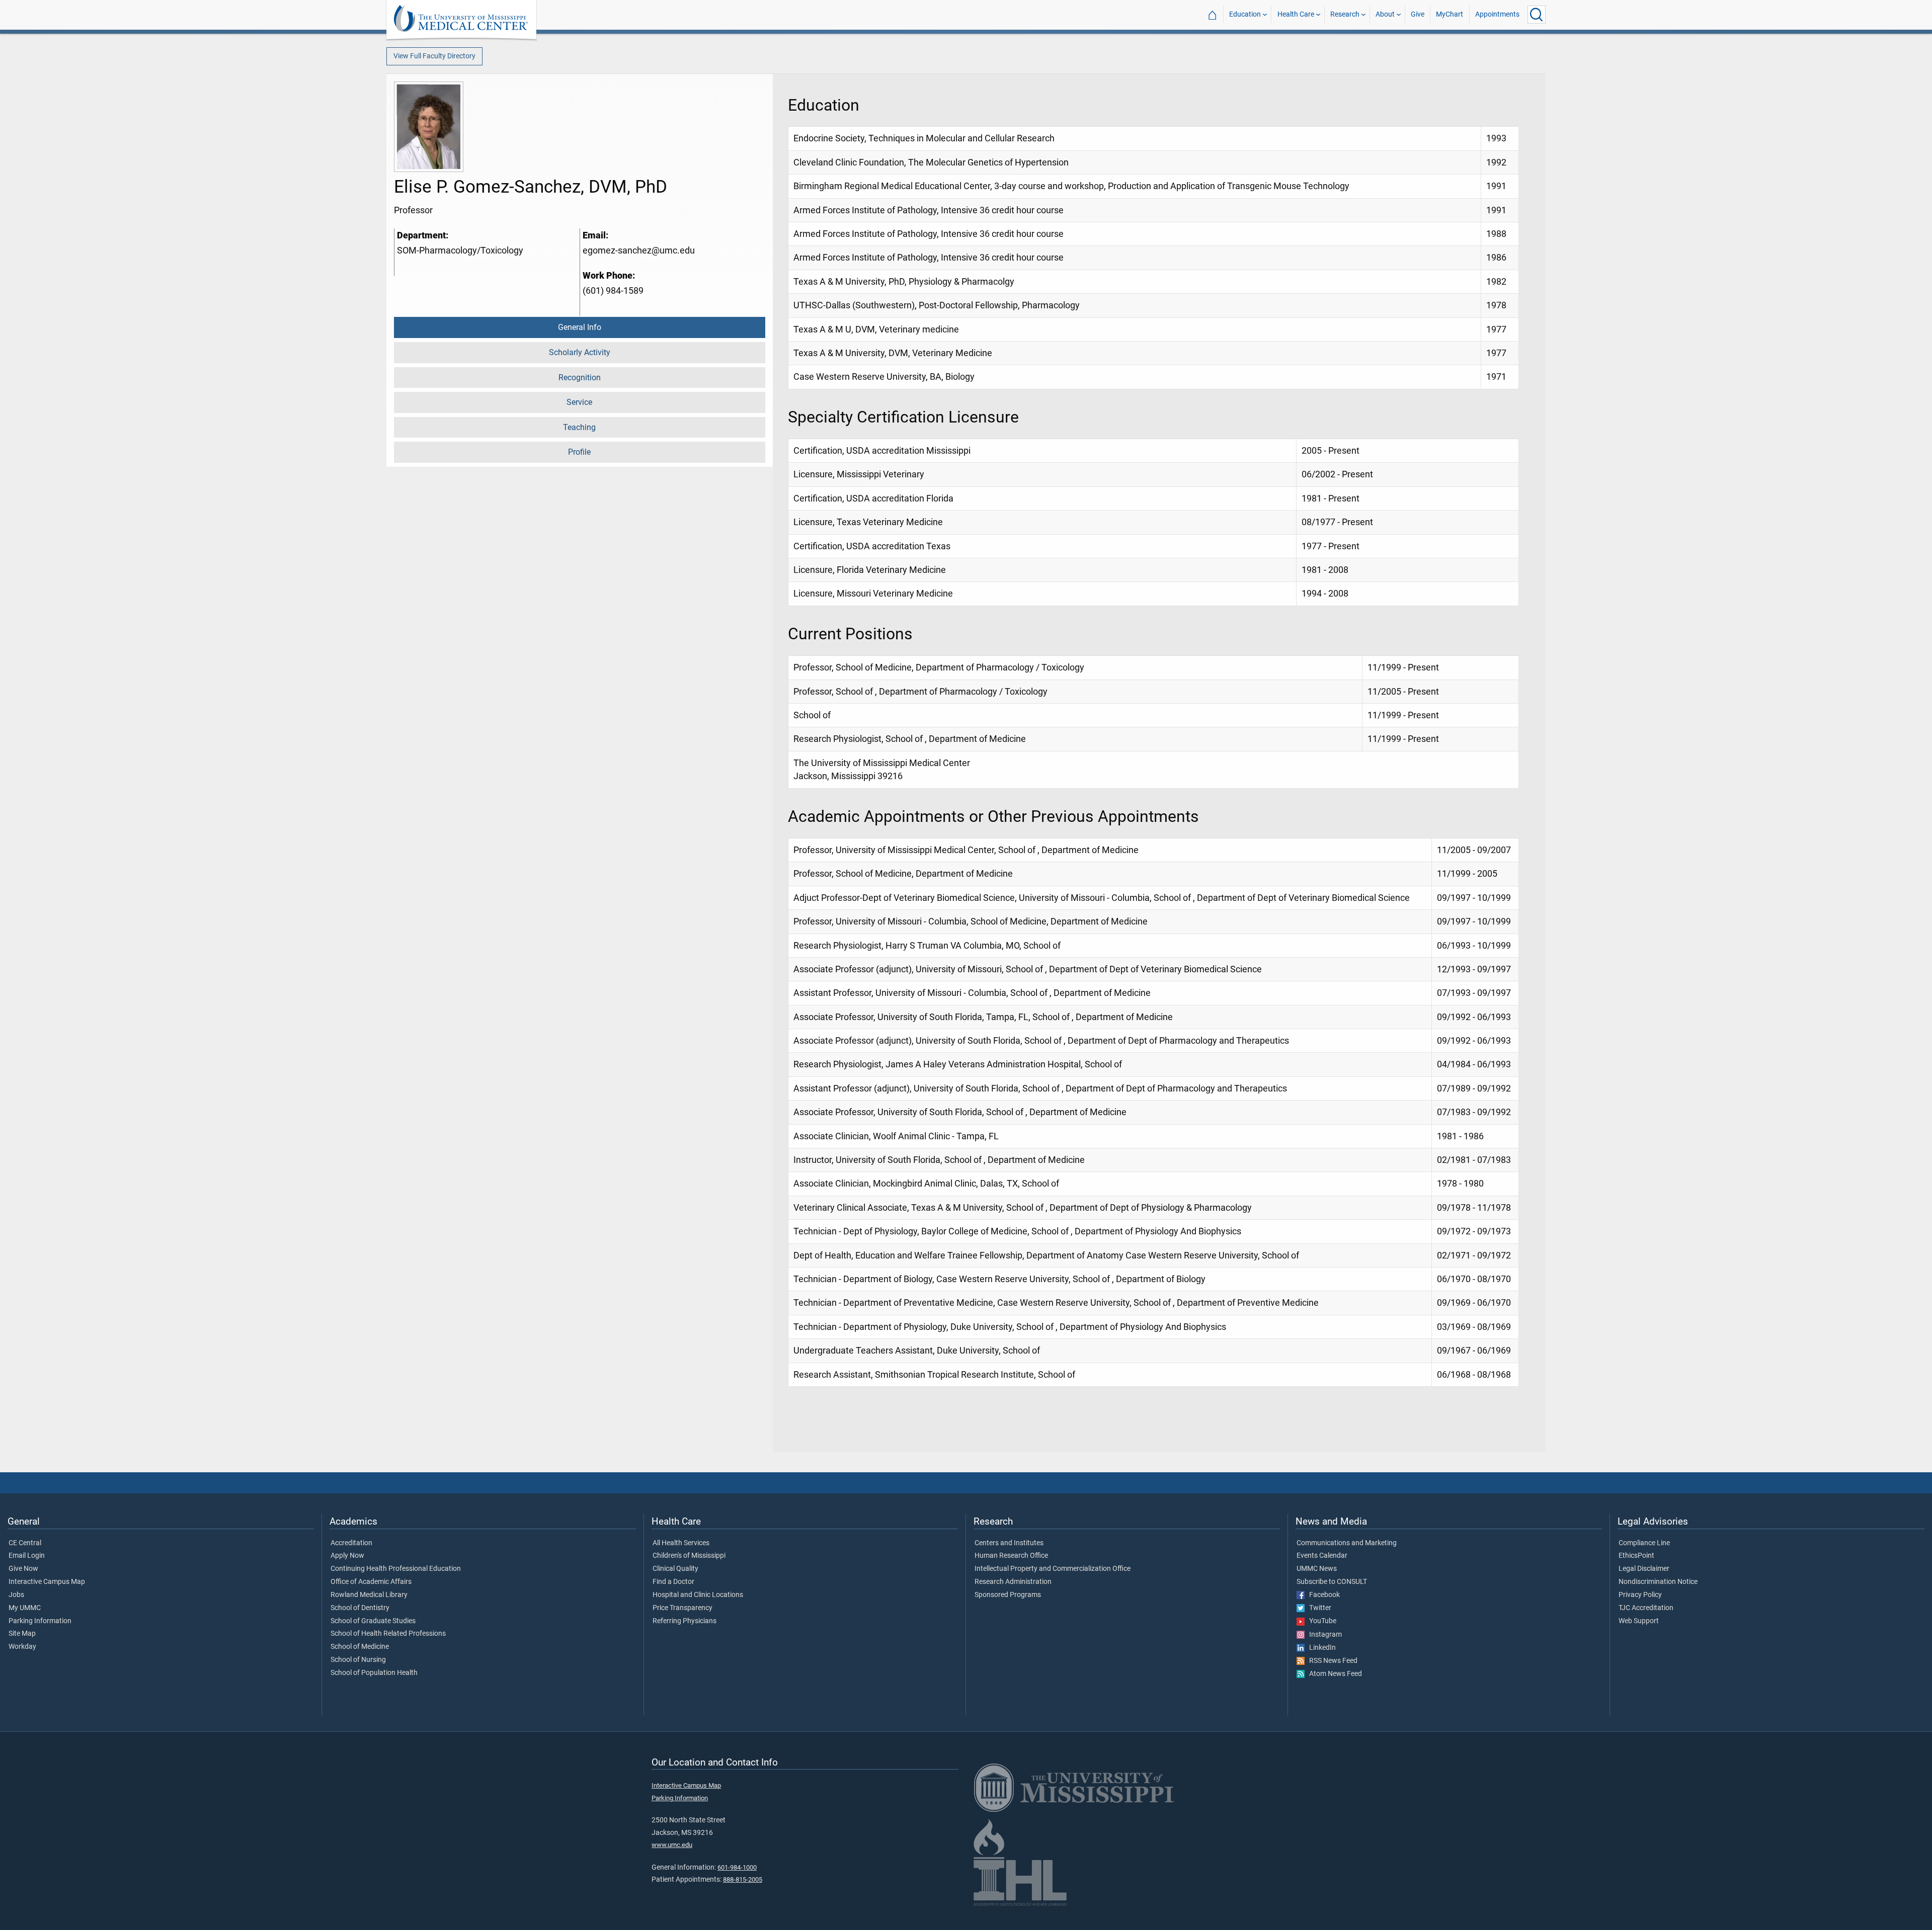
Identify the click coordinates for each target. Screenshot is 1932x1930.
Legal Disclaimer (1644, 1569)
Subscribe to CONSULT (1332, 1582)
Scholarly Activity (580, 352)
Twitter (1318, 1608)
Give (1418, 14)
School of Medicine (360, 1647)
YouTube (1320, 1621)
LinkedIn (1320, 1648)
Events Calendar (1322, 1556)
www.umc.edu (672, 1845)
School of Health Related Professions (388, 1634)
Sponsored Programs (1008, 1595)
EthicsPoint (1636, 1556)
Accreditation (351, 1543)
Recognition (580, 377)
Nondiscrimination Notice (1658, 1582)
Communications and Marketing (1347, 1543)
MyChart (1450, 14)
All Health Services (681, 1543)
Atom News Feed (1333, 1674)
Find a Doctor (673, 1582)
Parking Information (40, 1621)
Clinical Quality (675, 1569)
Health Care (1296, 14)
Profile (579, 452)
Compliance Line (1644, 1543)
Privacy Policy (1640, 1595)
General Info (580, 327)
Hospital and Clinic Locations (698, 1595)
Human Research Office (1011, 1556)
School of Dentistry (360, 1608)
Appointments (1497, 14)
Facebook (1322, 1595)
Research (1345, 14)
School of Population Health (374, 1673)
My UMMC (25, 1608)
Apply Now (347, 1556)
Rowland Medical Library (369, 1595)
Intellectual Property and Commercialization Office (1053, 1569)
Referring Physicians (685, 1621)
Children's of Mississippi (689, 1556)
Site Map (22, 1634)
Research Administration (1013, 1582)
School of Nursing (358, 1660)
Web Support (1639, 1621)
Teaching (579, 427)
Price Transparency (682, 1608)
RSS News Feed (1331, 1661)
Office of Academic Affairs (371, 1582)
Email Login (27, 1556)
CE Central (25, 1543)
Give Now (23, 1569)
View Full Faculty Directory (434, 56)
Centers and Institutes (1009, 1543)
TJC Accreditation (1646, 1608)
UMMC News (1317, 1569)
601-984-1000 (737, 1867)
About (1385, 14)
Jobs (16, 1595)
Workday (22, 1647)
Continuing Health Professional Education (396, 1569)
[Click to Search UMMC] (1537, 15)
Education (1245, 14)
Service (579, 402)
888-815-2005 (743, 1879)
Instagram (1323, 1635)
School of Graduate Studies (373, 1621)
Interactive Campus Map (47, 1582)
